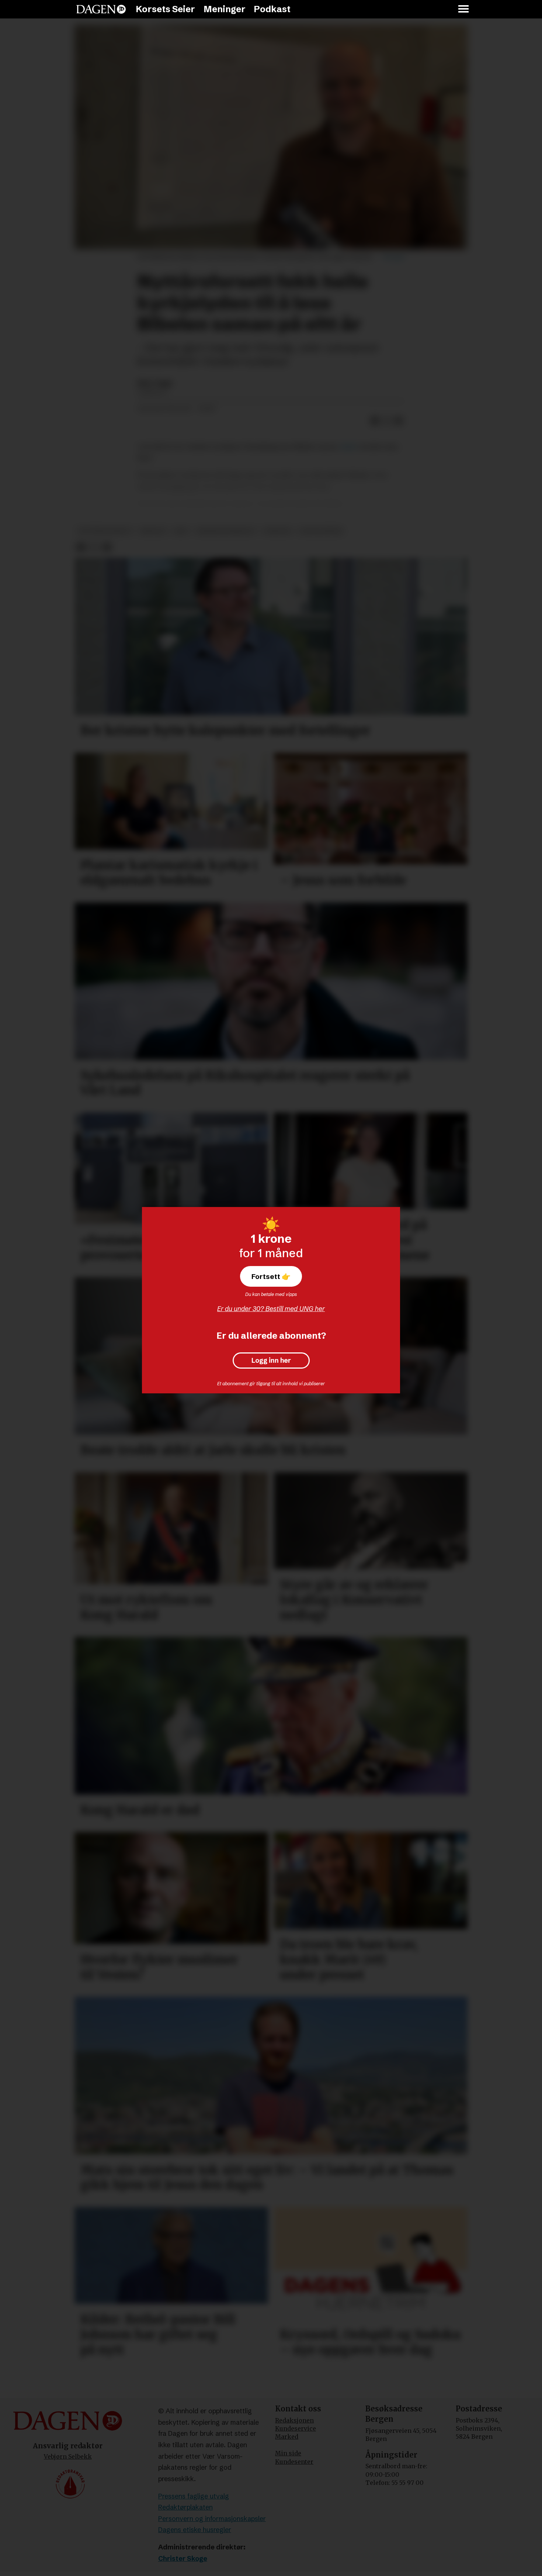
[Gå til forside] (101, 9)
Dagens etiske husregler (195, 2530)
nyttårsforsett (105, 531)
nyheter (277, 531)
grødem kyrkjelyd (226, 531)
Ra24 (349, 447)
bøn (181, 531)
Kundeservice (296, 2428)
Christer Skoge (183, 2558)
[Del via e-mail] (399, 421)
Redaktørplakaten (185, 2507)
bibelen (153, 531)
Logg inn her (271, 1361)
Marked (287, 2437)
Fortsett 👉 (271, 1276)
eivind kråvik (321, 531)
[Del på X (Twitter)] (387, 421)
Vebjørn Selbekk (68, 2456)
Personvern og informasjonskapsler (212, 2519)
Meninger (225, 9)
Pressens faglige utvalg (194, 2496)
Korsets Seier (165, 9)
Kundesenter (294, 2462)
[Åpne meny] (464, 9)
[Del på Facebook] (375, 421)
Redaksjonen (294, 2420)
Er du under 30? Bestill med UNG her (271, 1309)
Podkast (272, 9)
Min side (288, 2453)
